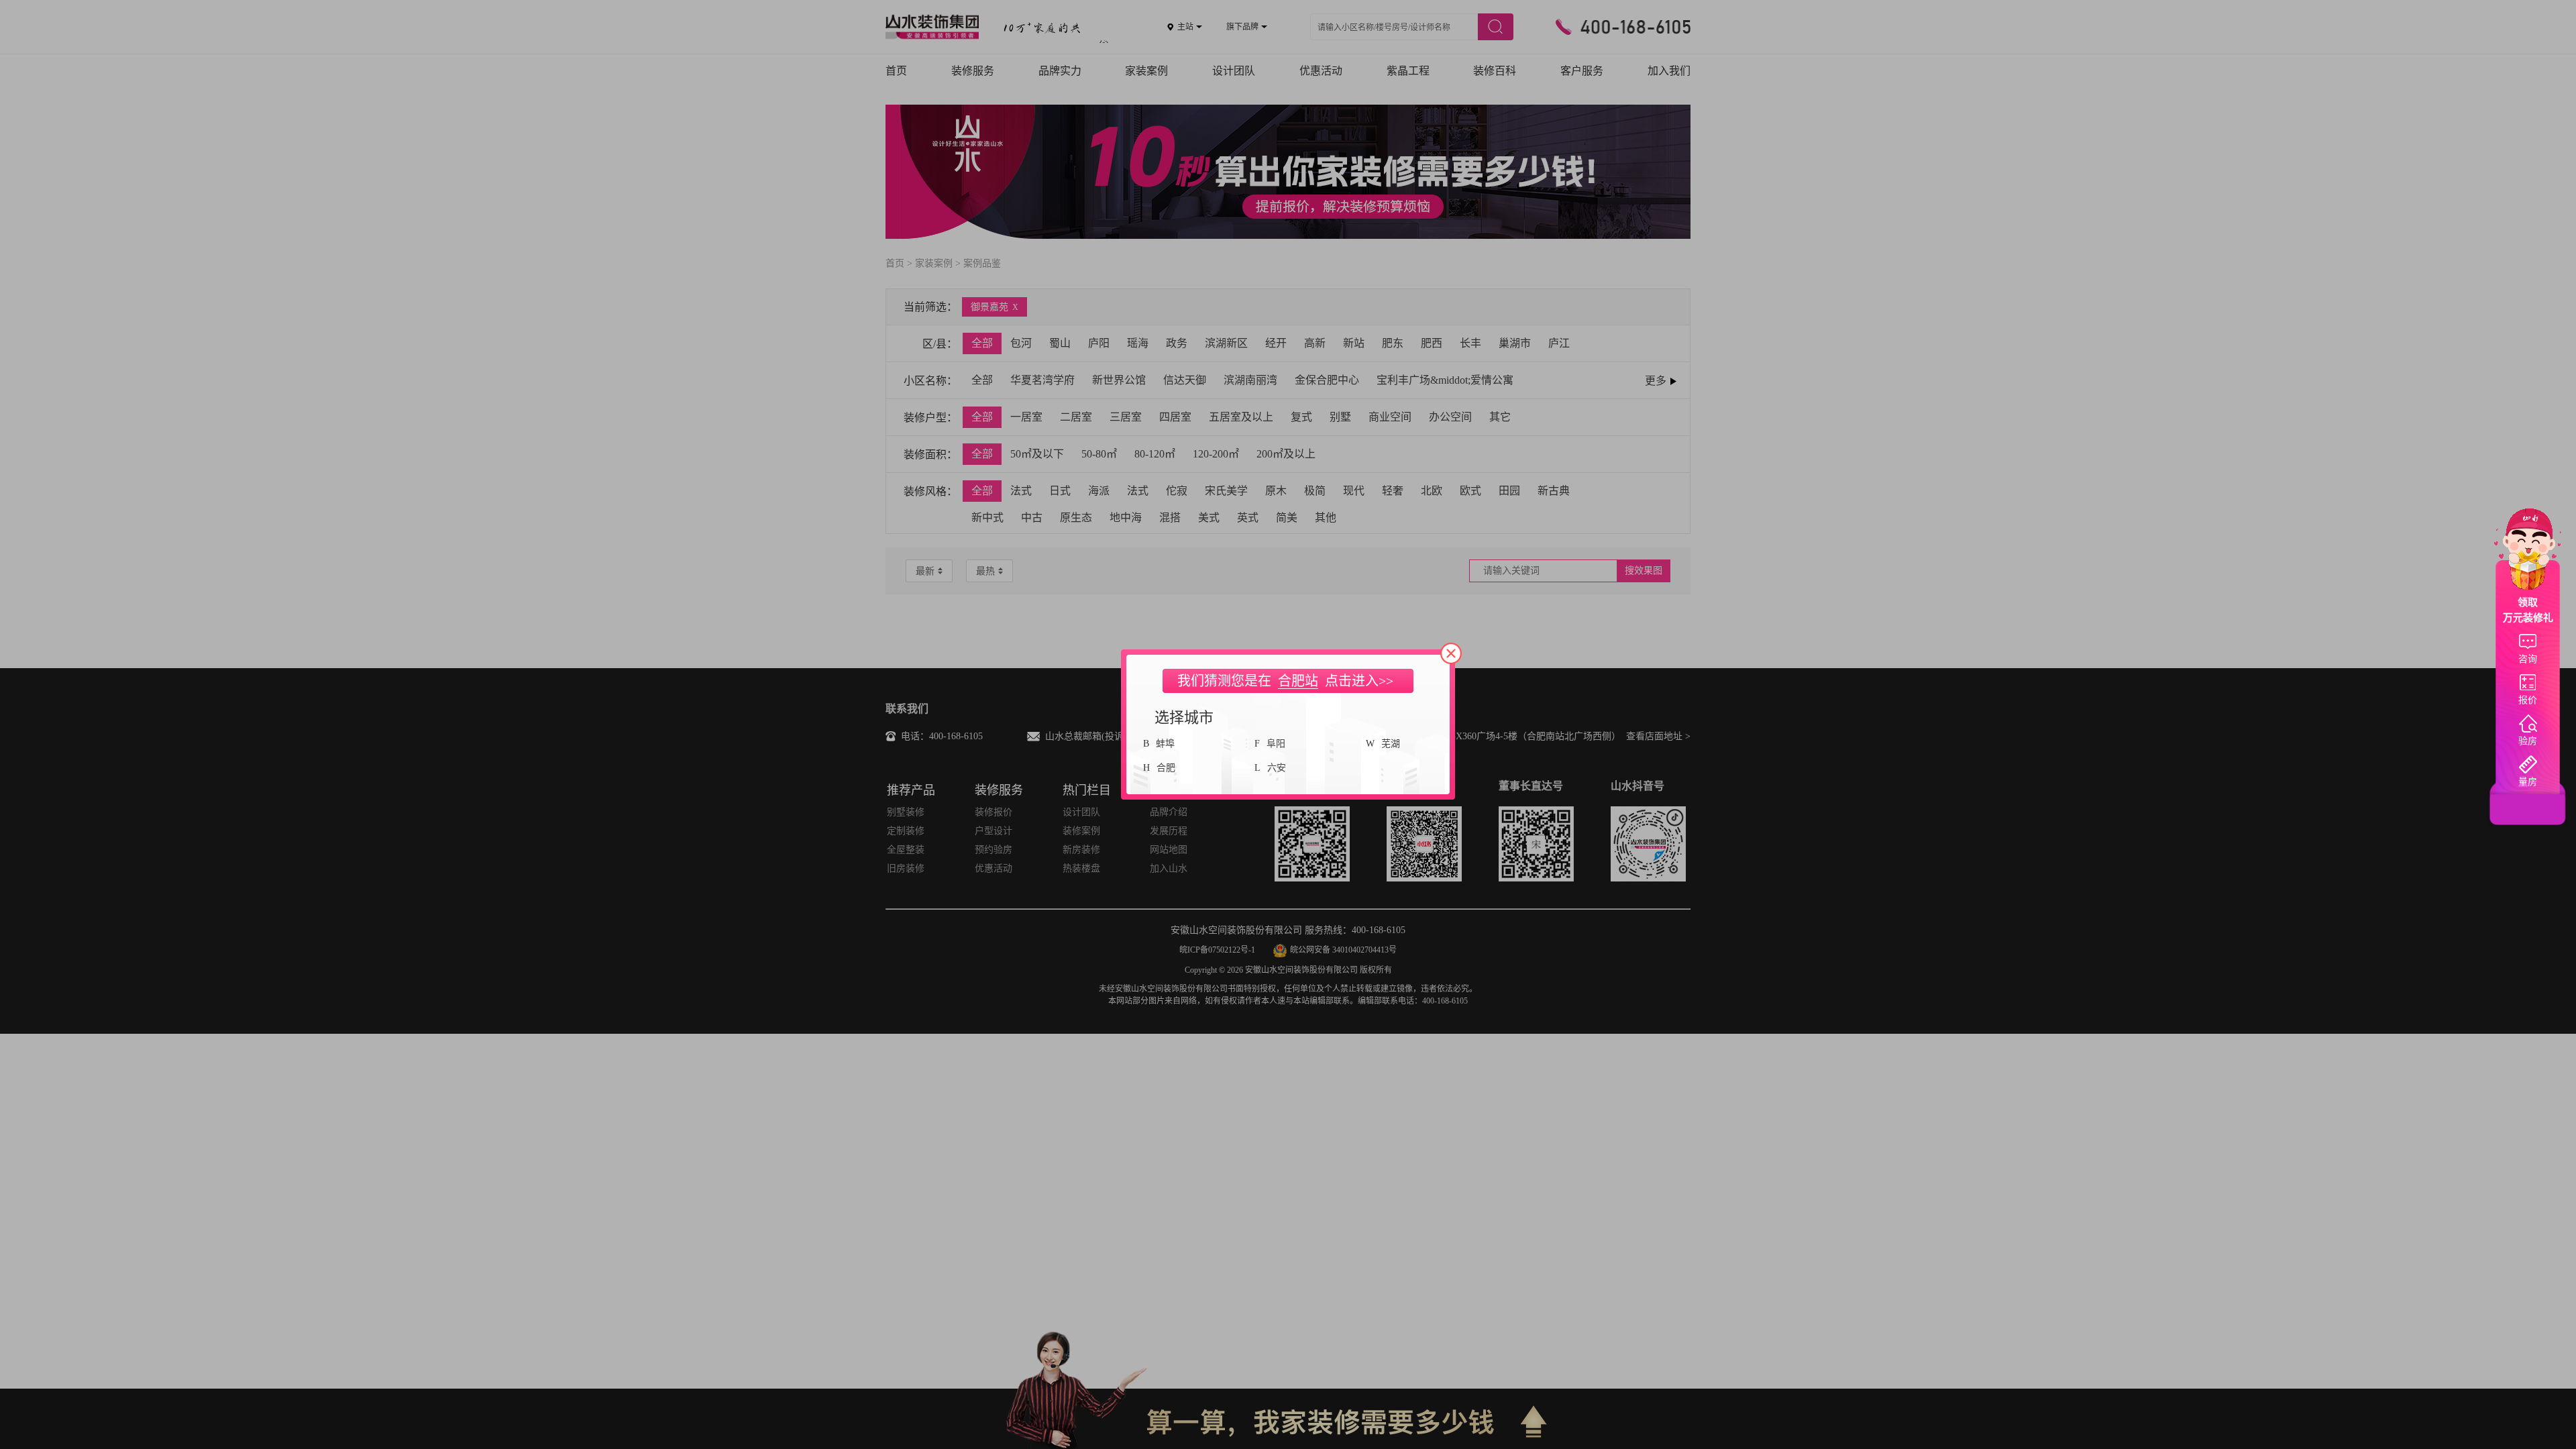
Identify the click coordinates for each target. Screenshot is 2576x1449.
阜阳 (1276, 744)
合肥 (1166, 768)
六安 (1277, 768)
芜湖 (1391, 744)
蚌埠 (1165, 744)
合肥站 (1298, 681)
